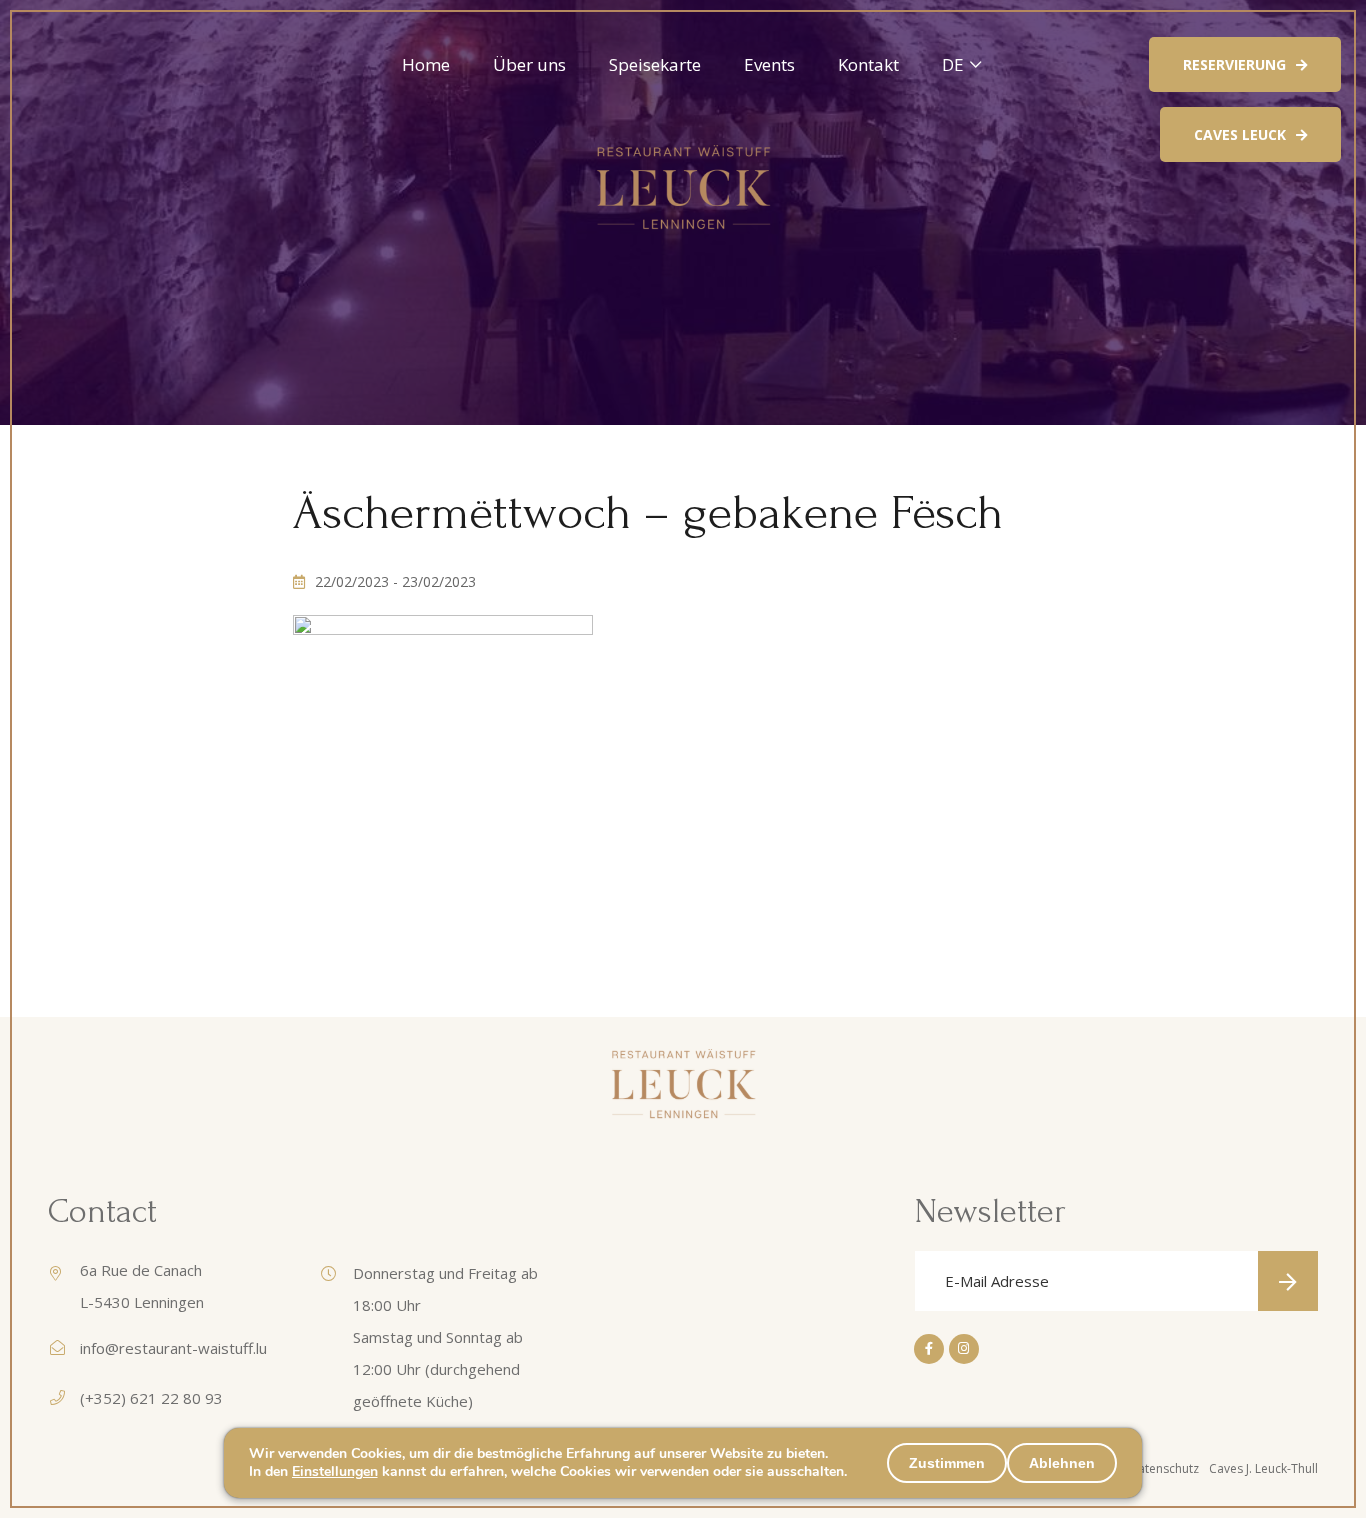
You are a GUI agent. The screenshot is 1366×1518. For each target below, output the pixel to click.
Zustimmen (947, 1463)
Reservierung (1234, 64)
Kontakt (868, 64)
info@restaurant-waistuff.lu (173, 1348)
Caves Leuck (1240, 134)
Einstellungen (335, 1472)
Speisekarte (655, 64)
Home (426, 64)
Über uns (529, 64)
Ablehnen (1062, 1463)
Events (769, 64)
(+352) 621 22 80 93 (151, 1398)
